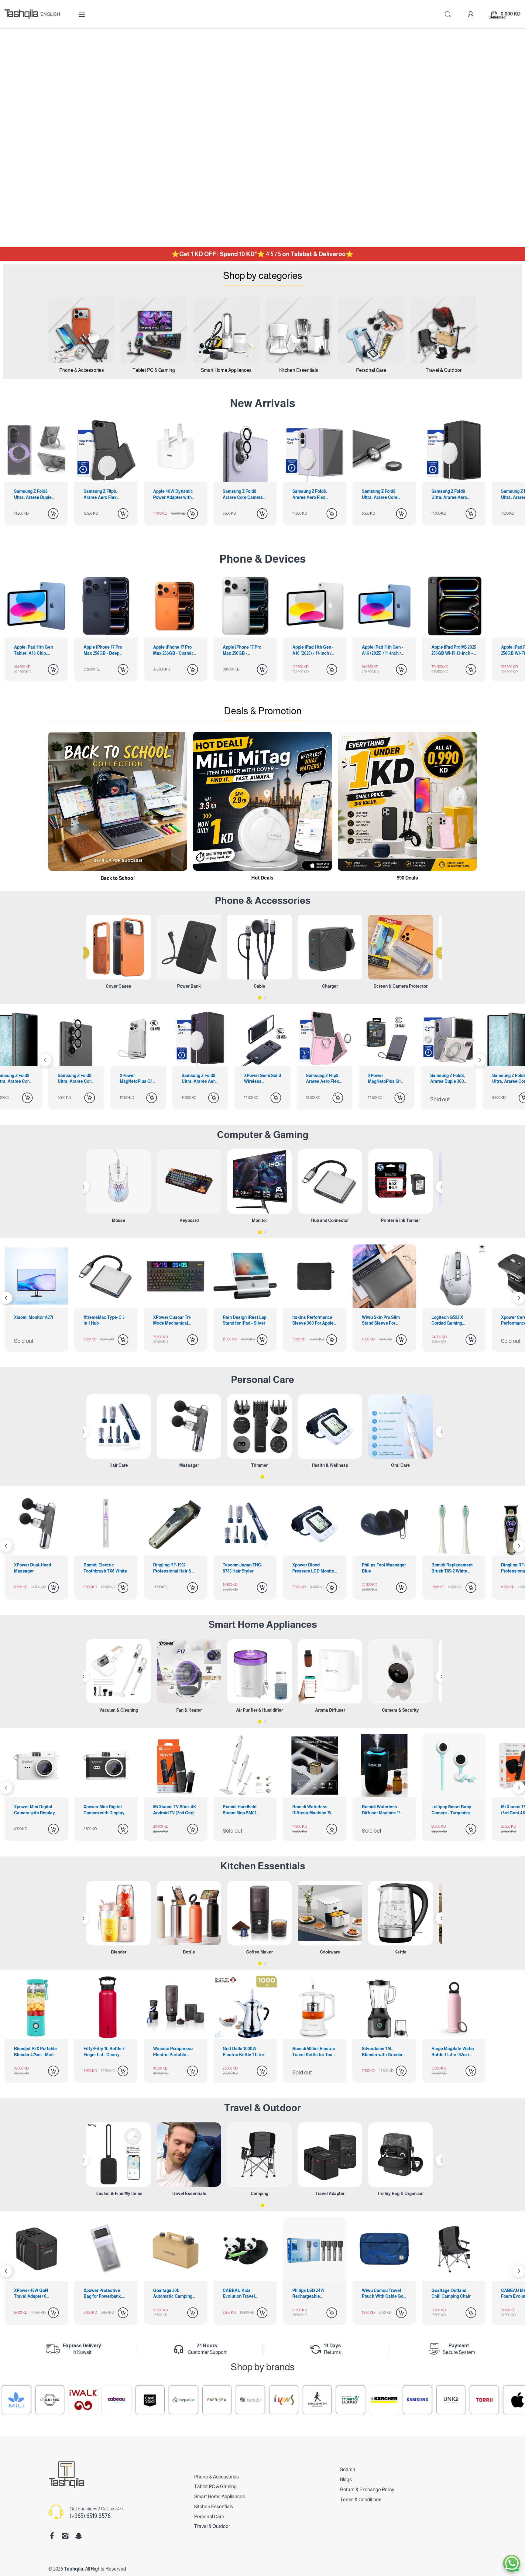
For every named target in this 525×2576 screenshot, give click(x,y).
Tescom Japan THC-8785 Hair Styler (103, 1568)
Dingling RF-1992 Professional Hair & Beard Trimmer (33, 1568)
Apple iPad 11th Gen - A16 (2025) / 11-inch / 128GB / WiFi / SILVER (314, 650)
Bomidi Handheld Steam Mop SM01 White (240, 1810)
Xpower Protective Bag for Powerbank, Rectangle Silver (103, 2294)
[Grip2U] (215, 2400)
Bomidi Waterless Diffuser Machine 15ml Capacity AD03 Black (384, 1810)
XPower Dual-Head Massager (450, 1568)
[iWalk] (48, 2400)
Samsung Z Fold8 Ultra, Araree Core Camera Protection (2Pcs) (449, 1079)
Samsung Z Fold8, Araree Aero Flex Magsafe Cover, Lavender (310, 495)
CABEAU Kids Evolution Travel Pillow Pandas (239, 2294)
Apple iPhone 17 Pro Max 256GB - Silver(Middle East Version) (242, 650)
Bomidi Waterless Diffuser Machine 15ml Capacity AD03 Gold (314, 1810)
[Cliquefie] (148, 2400)
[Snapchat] (79, 2536)
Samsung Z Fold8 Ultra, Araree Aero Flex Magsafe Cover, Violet (75, 1079)
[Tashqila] (21, 14)
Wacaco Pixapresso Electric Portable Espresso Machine (173, 2052)
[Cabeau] (81, 2400)
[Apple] (482, 2400)
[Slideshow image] (262, 138)
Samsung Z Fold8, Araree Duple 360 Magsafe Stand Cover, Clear (323, 1079)
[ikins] (249, 2400)
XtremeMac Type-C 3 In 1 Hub (104, 1320)
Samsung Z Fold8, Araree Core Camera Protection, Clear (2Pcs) (243, 495)
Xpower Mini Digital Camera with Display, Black (105, 1810)
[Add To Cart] (53, 514)
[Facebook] (52, 2536)
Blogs (346, 2480)
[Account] (471, 14)
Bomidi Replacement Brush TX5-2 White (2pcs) (313, 1568)
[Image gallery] (81, 330)
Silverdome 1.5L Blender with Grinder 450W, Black (382, 2052)
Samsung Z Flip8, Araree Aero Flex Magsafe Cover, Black (105, 495)
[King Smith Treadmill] (282, 2400)
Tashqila (74, 2569)
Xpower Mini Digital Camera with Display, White (35, 1810)
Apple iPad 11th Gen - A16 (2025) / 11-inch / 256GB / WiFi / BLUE (383, 650)
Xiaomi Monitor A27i (34, 1317)
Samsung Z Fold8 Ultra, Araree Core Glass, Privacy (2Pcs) (386, 1079)
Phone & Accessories (216, 2477)
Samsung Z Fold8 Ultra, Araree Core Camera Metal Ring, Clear (381, 495)
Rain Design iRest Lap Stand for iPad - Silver (245, 1320)
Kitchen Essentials (263, 1866)
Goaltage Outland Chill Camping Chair (451, 2293)
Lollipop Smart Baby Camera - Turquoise (451, 1810)
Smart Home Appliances (263, 1624)
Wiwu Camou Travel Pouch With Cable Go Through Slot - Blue (383, 2294)
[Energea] (182, 2400)
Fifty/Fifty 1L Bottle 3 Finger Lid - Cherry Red (104, 2052)
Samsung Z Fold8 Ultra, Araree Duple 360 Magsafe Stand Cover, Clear (33, 495)
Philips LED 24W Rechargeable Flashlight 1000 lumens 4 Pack (308, 2294)
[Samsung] (382, 2400)
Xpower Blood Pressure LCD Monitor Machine (175, 1568)
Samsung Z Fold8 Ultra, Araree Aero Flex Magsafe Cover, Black (452, 495)
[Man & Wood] (315, 2400)
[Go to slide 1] (260, 998)
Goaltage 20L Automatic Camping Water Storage (173, 2294)
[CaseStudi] (115, 2400)
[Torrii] (449, 2400)
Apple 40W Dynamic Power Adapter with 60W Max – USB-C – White (173, 495)
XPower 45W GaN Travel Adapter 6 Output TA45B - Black (35, 2294)
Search (348, 2470)
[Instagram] (65, 2536)
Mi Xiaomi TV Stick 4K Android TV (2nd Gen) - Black (175, 1810)
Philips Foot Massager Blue (245, 1568)
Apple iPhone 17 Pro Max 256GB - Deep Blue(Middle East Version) (103, 650)
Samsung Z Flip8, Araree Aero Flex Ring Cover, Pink (199, 1079)
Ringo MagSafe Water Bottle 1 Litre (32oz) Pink (453, 2052)
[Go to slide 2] (265, 998)
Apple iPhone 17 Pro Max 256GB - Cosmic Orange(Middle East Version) (173, 650)
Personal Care (262, 1380)
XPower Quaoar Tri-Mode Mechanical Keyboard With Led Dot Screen (172, 1321)
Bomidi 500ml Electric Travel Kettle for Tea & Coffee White (314, 2052)
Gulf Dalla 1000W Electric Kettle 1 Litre (243, 2052)
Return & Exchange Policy (367, 2490)
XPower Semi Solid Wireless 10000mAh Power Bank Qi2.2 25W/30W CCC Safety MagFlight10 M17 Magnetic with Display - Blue (138, 1079)
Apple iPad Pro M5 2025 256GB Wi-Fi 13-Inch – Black (454, 650)
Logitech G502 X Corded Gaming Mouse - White (447, 1321)
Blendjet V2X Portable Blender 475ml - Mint (35, 2052)
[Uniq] (416, 2400)
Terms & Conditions (361, 2500)
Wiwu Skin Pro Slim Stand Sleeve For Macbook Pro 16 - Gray (384, 1321)
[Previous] (83, 953)
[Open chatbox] (512, 2563)
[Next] (45, 1060)
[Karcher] (349, 2400)
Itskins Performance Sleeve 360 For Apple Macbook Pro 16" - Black (313, 1321)
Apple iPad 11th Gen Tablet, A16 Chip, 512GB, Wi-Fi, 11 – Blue (36, 650)
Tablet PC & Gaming (215, 2487)
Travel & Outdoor (262, 2108)
